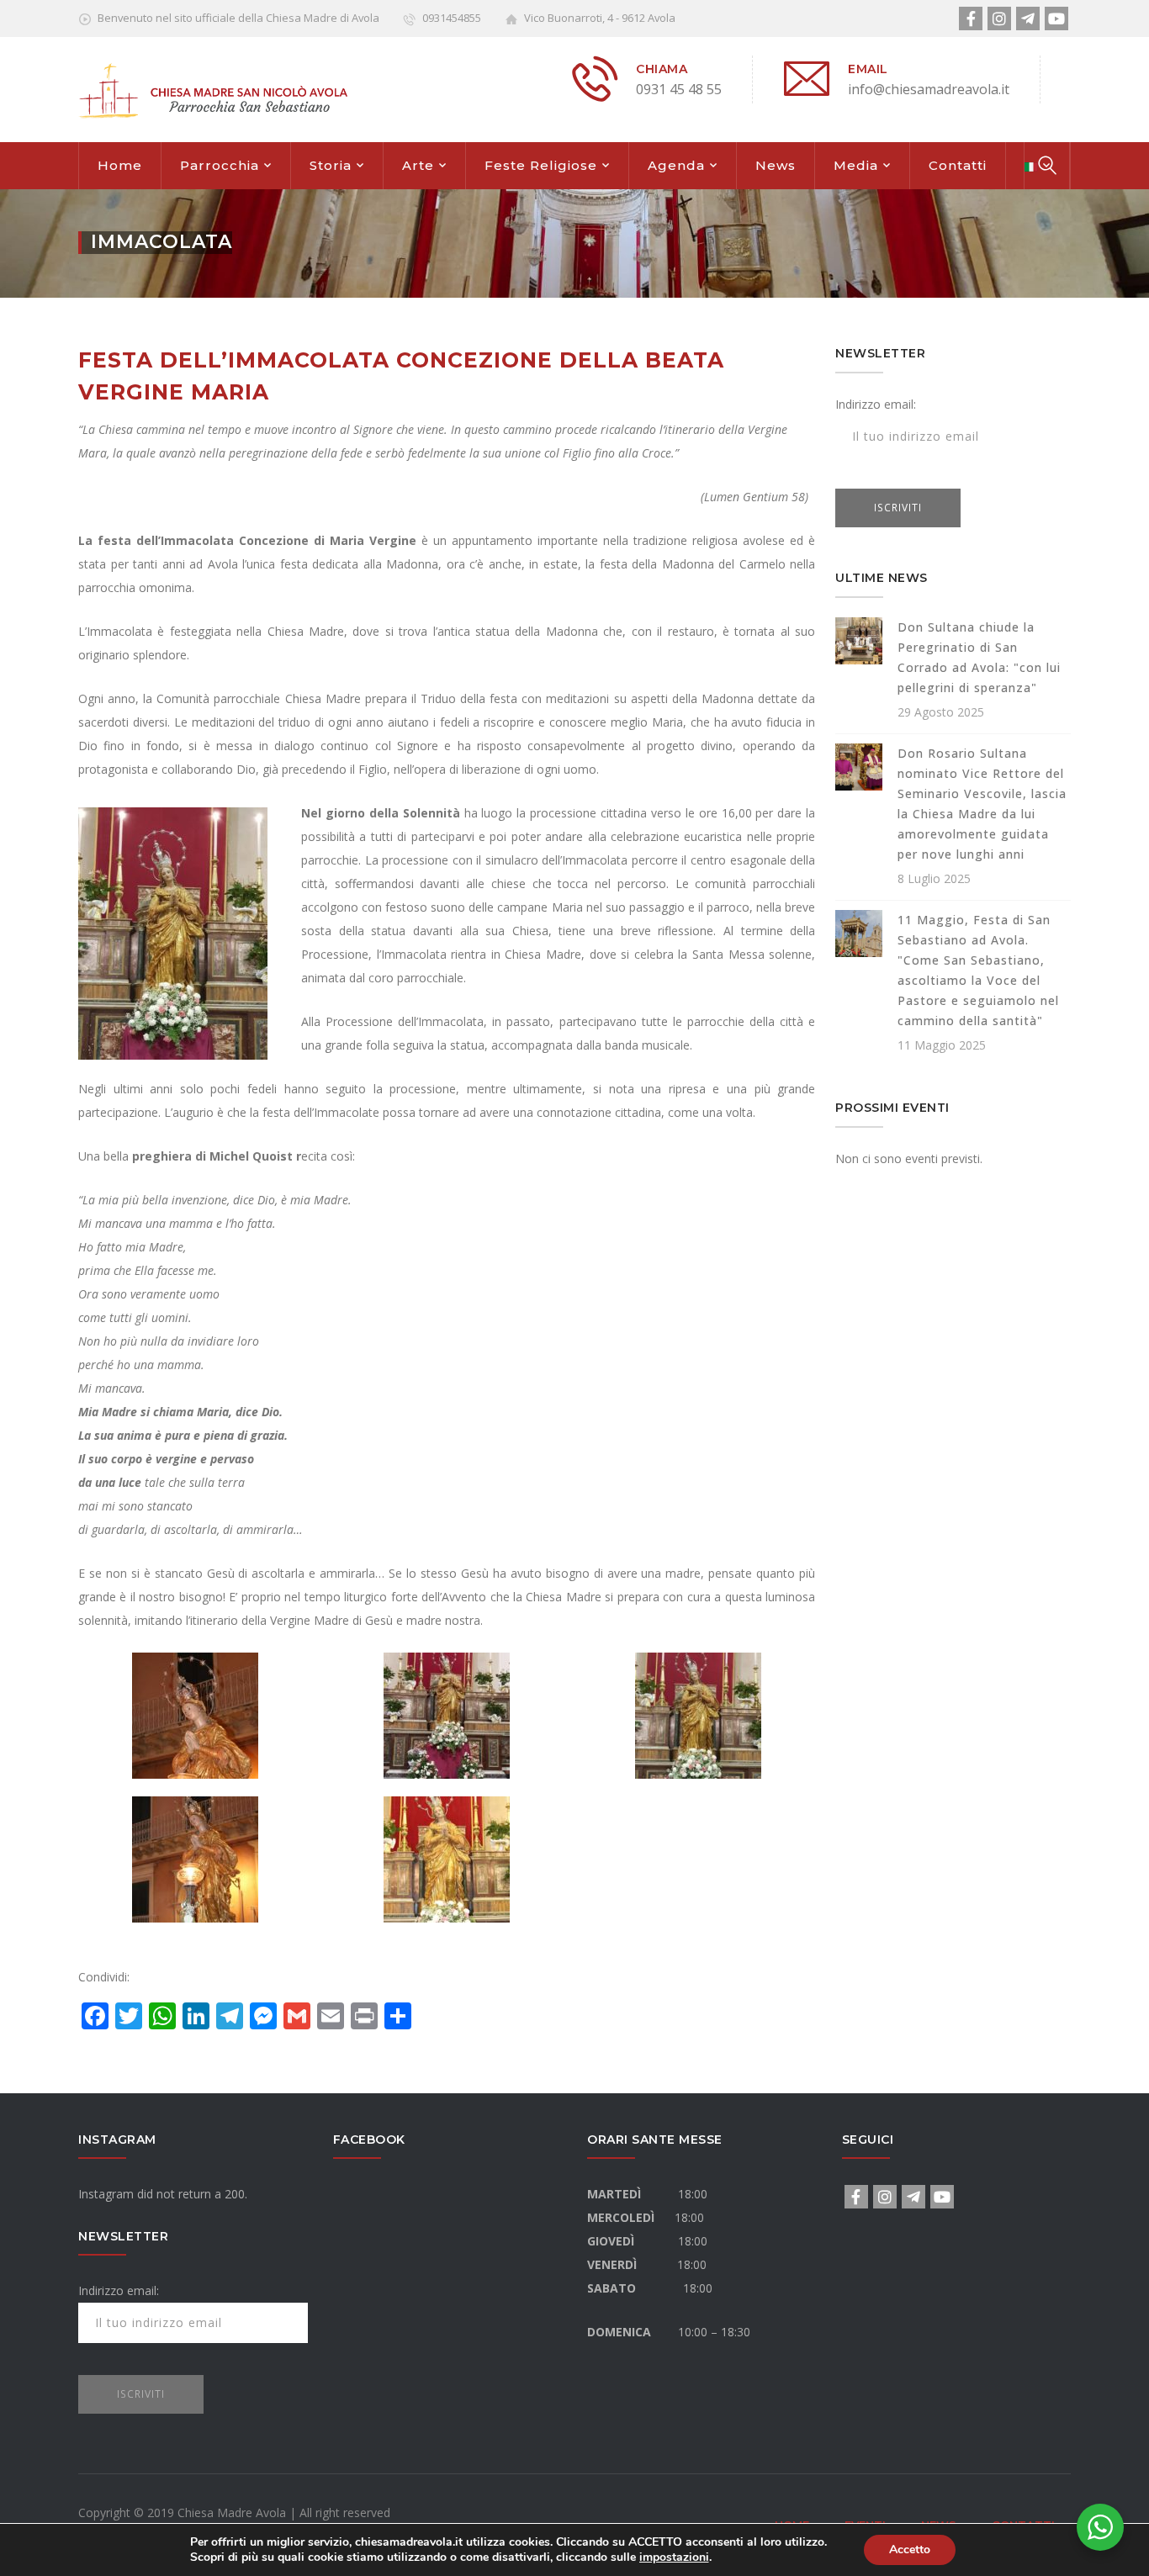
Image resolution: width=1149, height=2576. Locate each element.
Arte (418, 165)
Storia (331, 165)
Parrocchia (220, 165)
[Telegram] (1028, 19)
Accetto (910, 2550)
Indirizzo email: (876, 404)
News (776, 165)
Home (120, 165)
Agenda (676, 165)
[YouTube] (1056, 19)
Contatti (958, 165)
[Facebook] (971, 19)
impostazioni (674, 2557)
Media (856, 165)
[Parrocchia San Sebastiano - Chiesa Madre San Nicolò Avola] (213, 89)
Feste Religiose (541, 165)
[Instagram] (999, 19)
